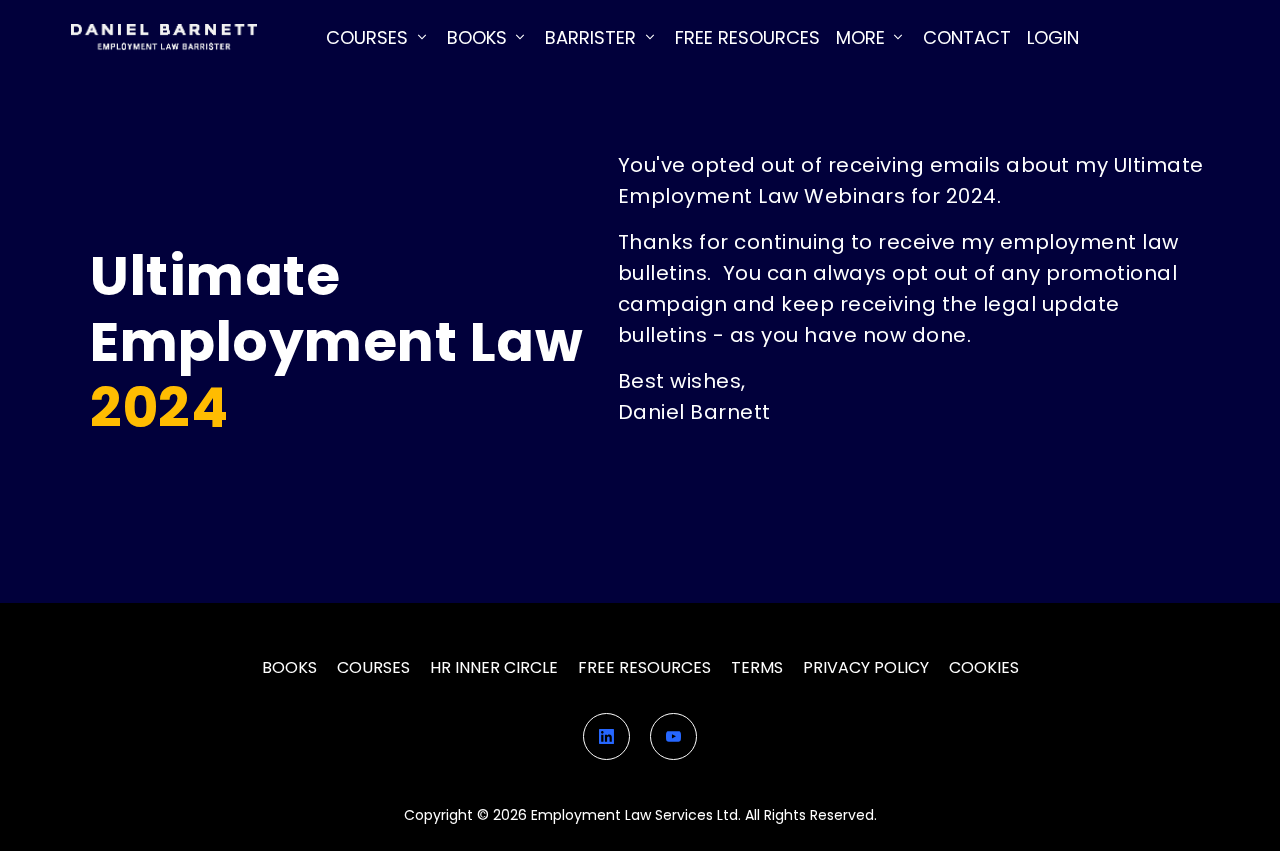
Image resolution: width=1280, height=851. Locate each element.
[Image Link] (163, 37)
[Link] (606, 736)
